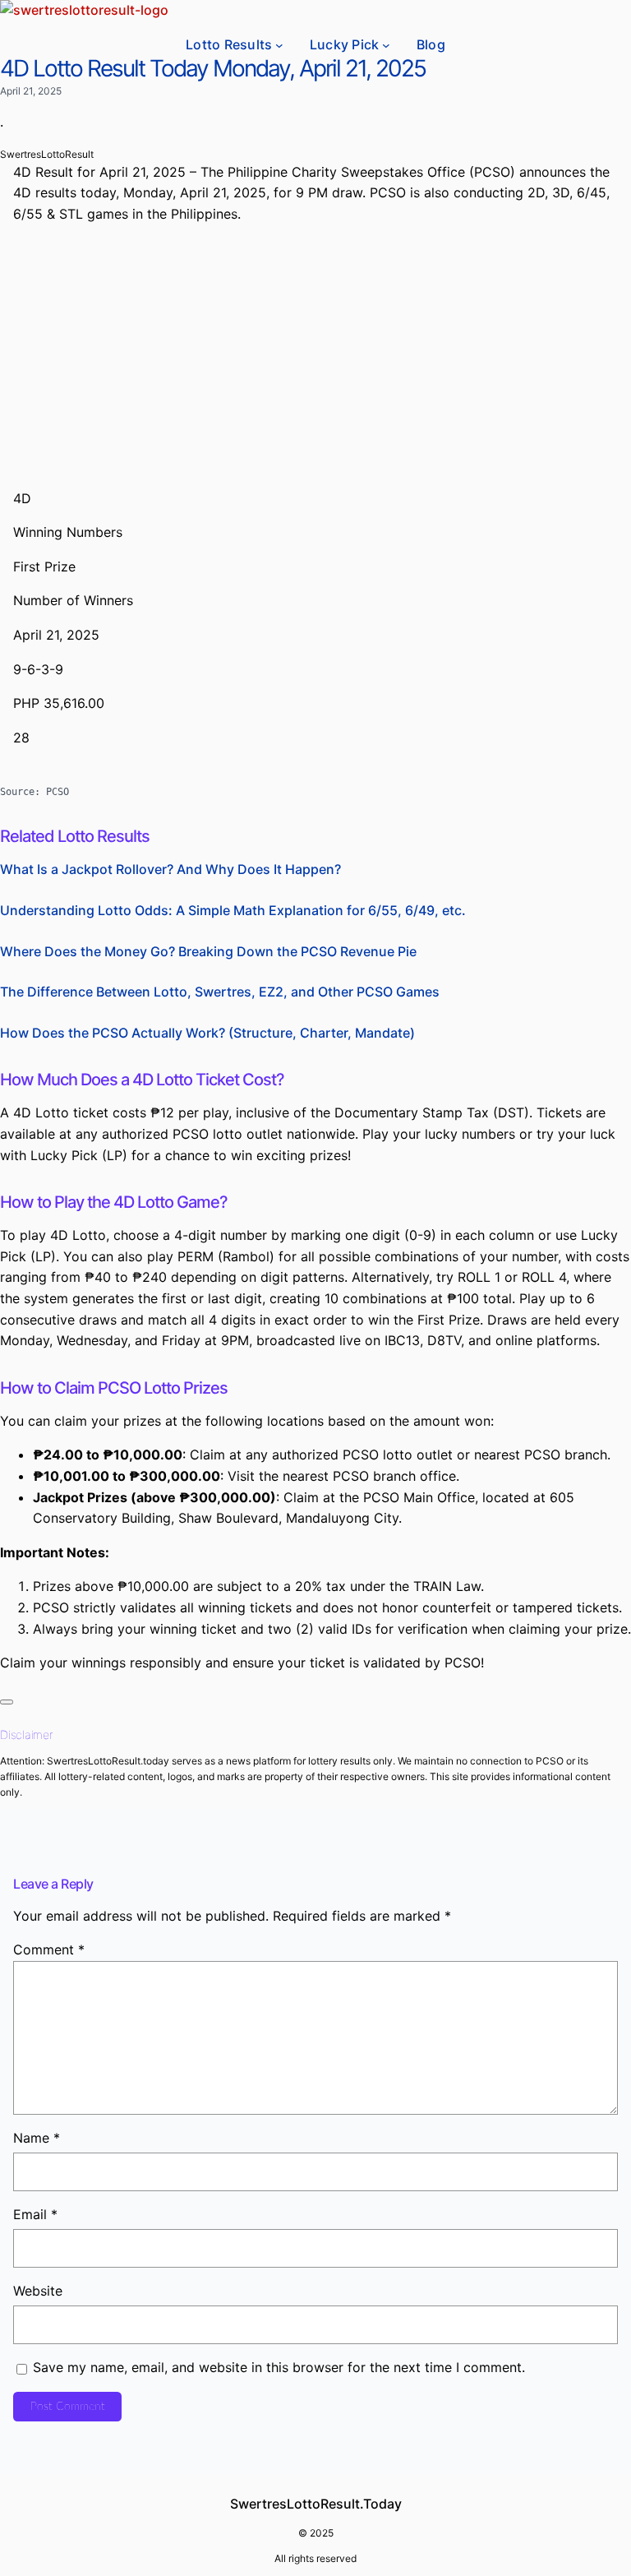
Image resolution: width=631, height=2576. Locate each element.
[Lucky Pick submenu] (386, 45)
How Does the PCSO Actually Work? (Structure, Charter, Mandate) (207, 1033)
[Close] (7, 1702)
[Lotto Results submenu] (279, 45)
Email (35, 2214)
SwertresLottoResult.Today (316, 2504)
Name (37, 2138)
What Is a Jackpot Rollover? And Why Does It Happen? (170, 869)
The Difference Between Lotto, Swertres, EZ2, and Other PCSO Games (220, 992)
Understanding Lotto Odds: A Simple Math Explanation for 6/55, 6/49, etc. (233, 910)
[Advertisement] (315, 360)
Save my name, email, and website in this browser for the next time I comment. (279, 2367)
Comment (49, 1949)
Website (38, 2291)
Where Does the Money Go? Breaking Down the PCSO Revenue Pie (208, 951)
